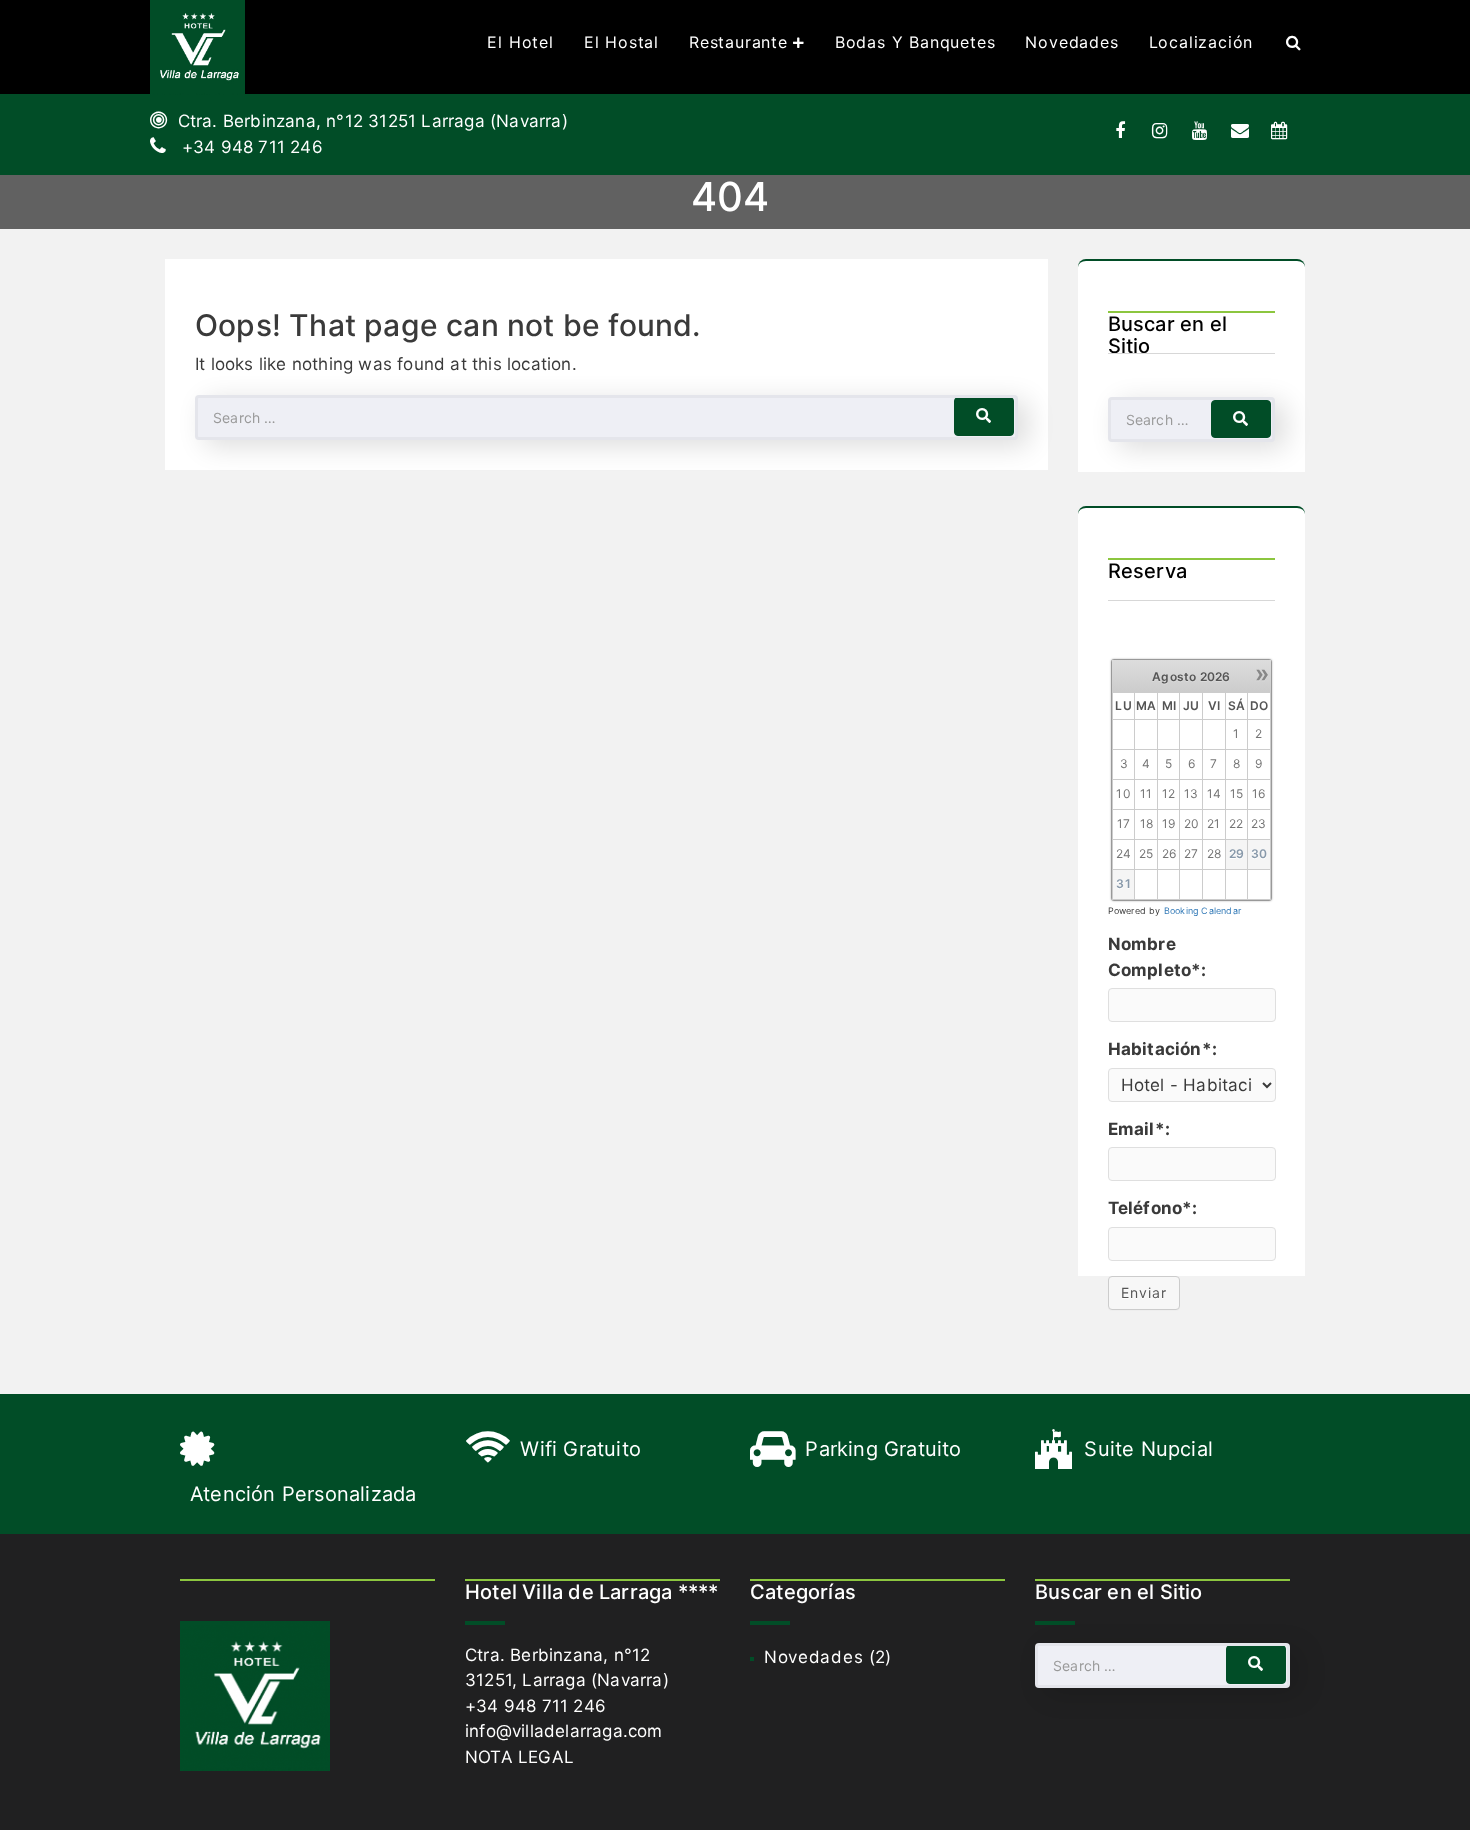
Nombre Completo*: (1157, 957)
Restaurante (738, 42)
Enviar (1144, 1292)
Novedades (1071, 42)
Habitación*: (1162, 1049)
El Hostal (621, 42)
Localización (1201, 42)
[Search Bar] (1294, 42)
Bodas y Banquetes (915, 42)
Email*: (1139, 1129)
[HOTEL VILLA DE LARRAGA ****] (197, 47)
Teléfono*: (1153, 1208)
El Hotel (520, 42)
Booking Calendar (1202, 910)
